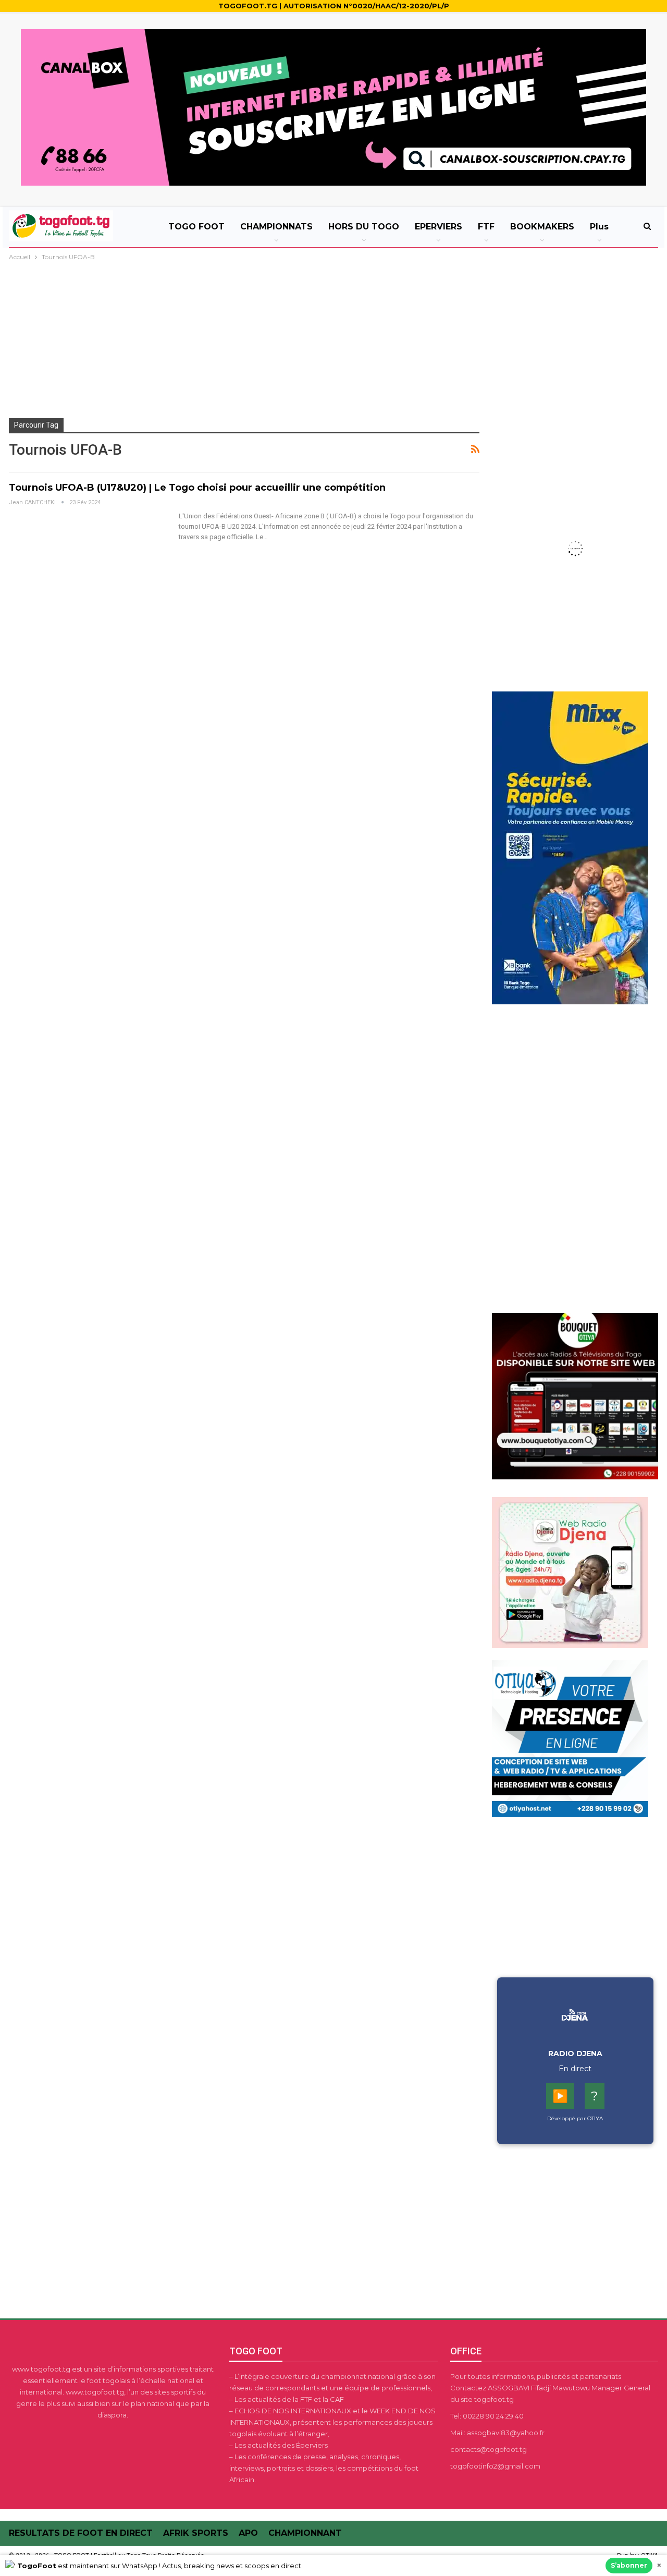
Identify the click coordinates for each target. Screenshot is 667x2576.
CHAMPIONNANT (305, 2533)
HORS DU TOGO (364, 227)
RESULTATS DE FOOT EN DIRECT (81, 2533)
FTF (486, 227)
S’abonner (629, 2565)
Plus (599, 227)
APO (248, 2533)
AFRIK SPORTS (196, 2533)
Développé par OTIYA (575, 2118)
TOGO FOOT (196, 227)
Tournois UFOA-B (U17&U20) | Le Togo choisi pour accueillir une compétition (197, 488)
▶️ (560, 2096)
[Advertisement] (333, 341)
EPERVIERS (439, 227)
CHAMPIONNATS (276, 227)
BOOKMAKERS (542, 227)
